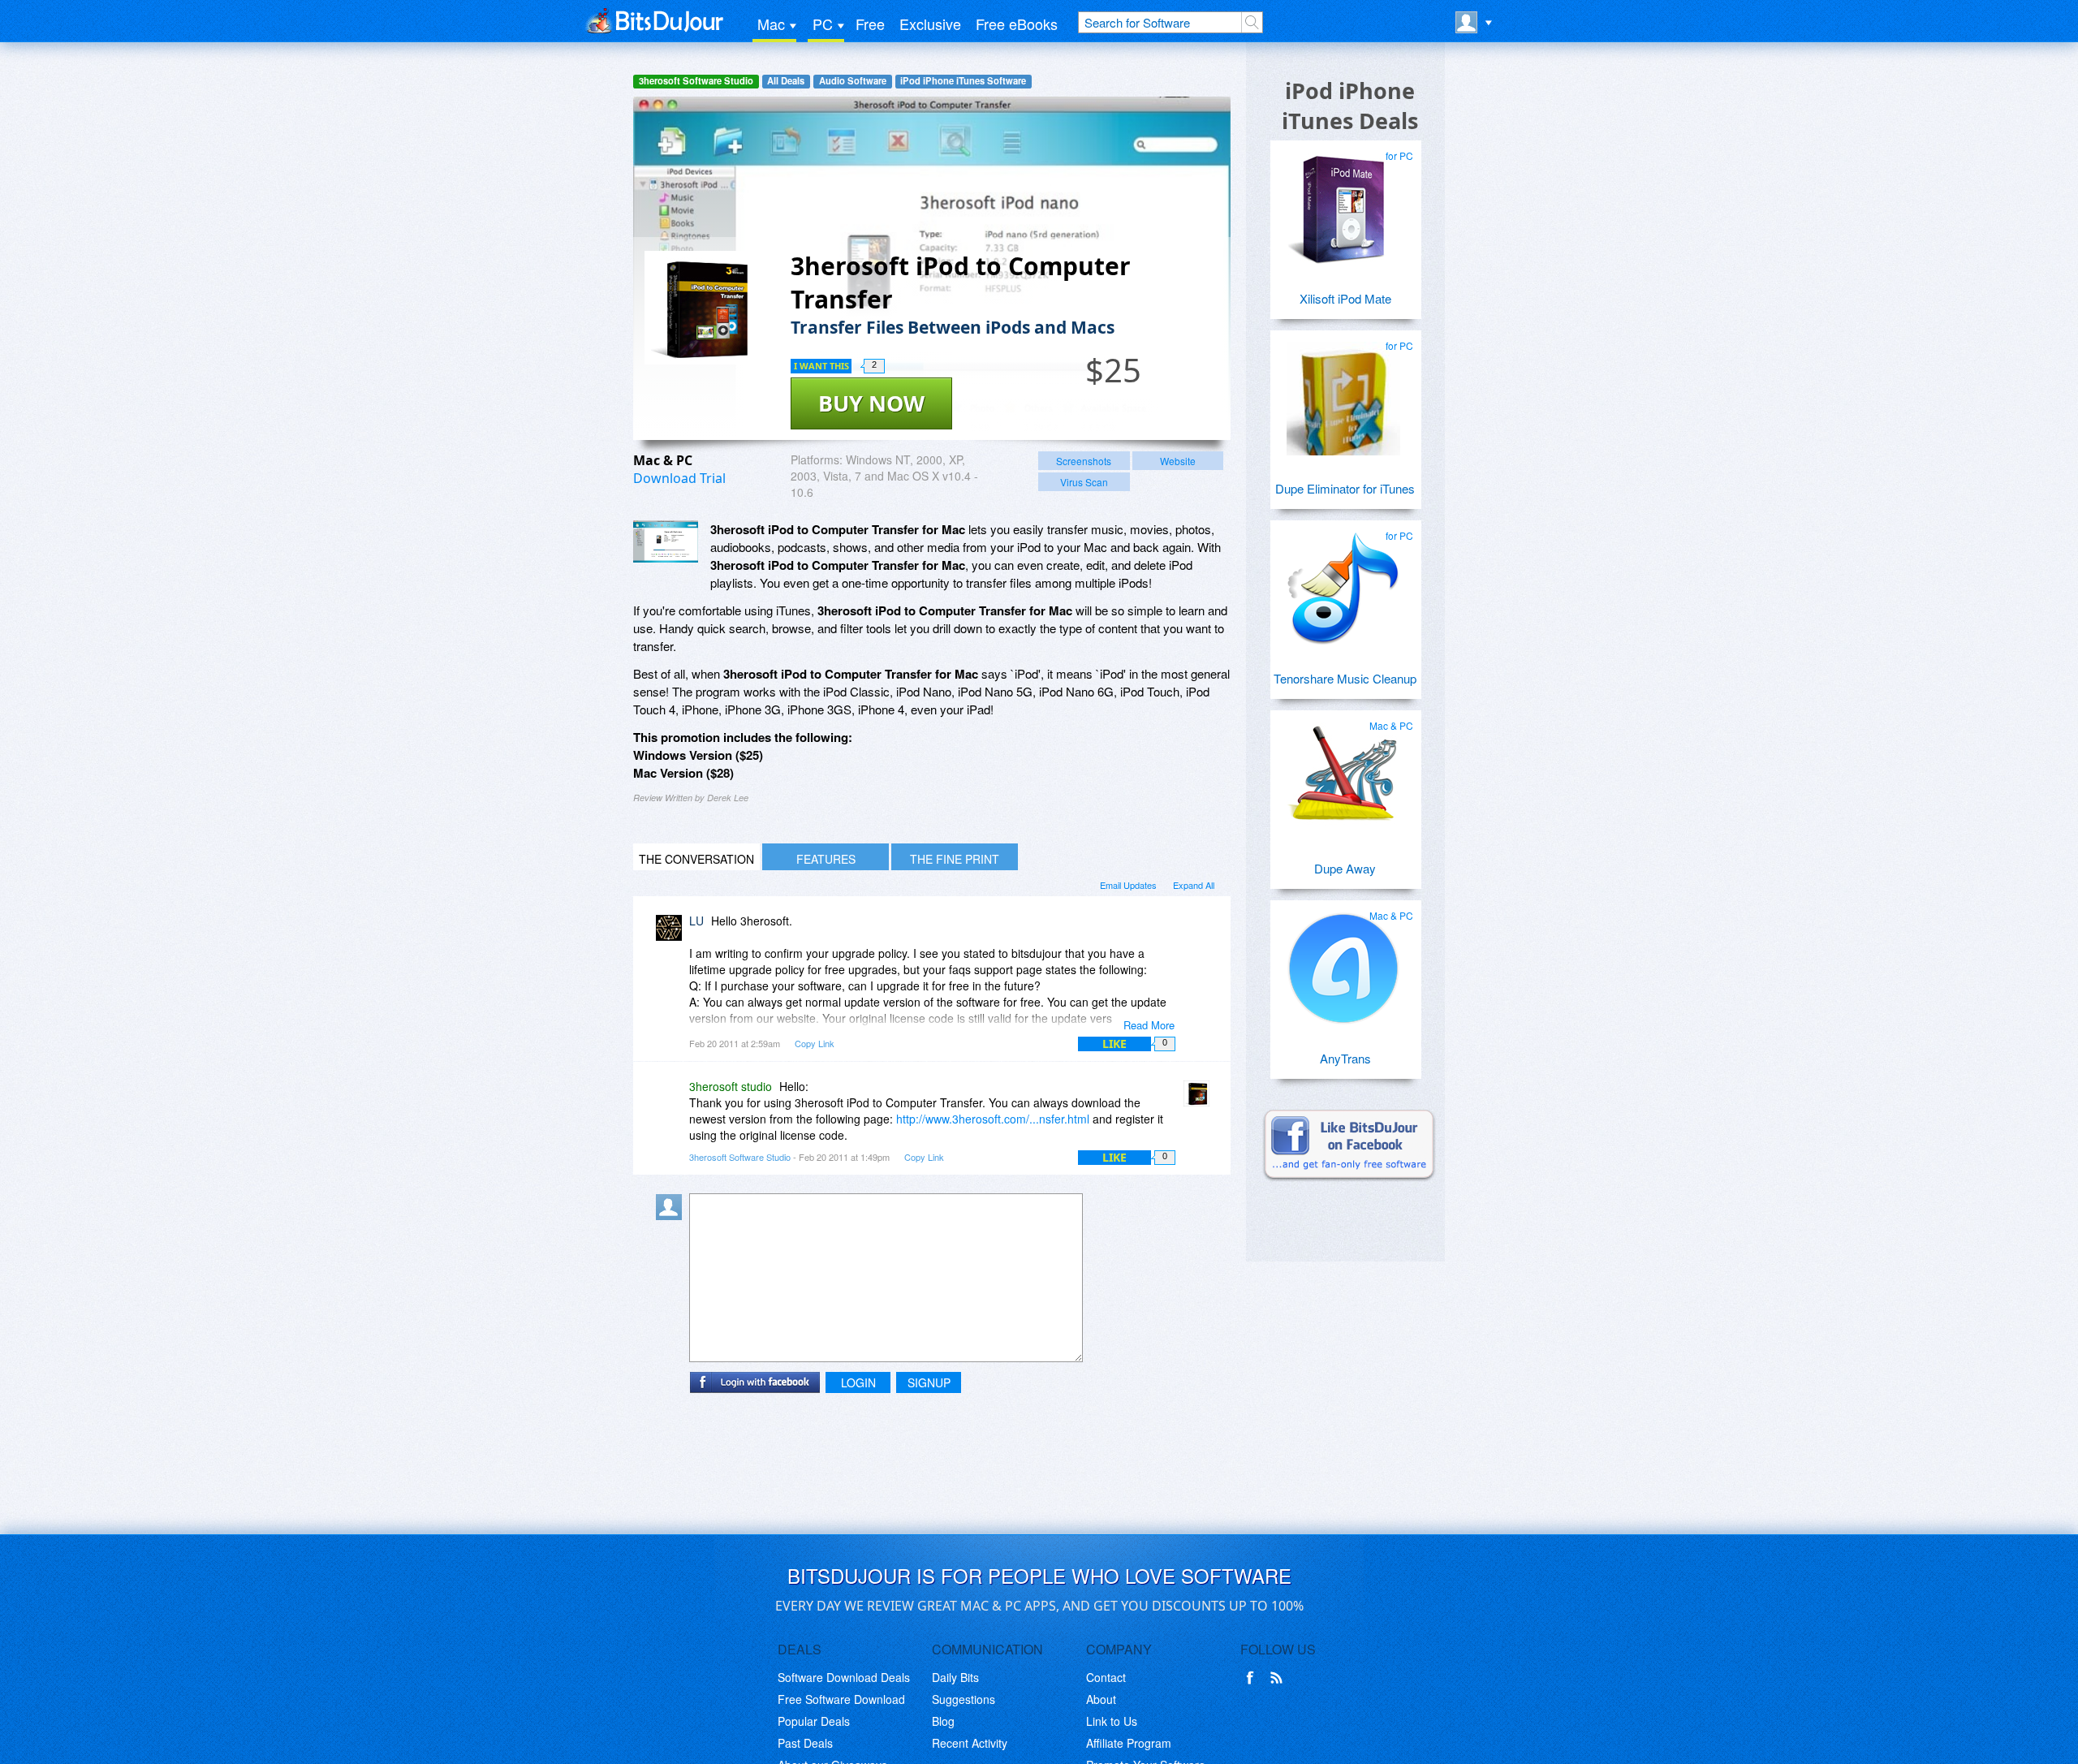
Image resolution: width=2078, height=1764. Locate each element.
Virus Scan (1084, 482)
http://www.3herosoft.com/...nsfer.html (993, 1119)
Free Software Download (841, 1699)
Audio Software (853, 81)
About (1101, 1699)
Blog (943, 1721)
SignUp (929, 1382)
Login (858, 1382)
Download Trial (679, 478)
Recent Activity (970, 1743)
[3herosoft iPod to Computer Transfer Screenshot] (666, 541)
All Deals (786, 81)
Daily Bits (955, 1677)
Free (870, 24)
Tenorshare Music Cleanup (1345, 678)
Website (1178, 461)
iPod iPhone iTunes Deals (1350, 106)
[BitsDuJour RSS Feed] (1279, 1678)
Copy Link (815, 1043)
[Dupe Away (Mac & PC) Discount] (1343, 772)
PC (823, 24)
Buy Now (871, 403)
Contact (1106, 1677)
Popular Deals (814, 1721)
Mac (771, 24)
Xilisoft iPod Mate (1345, 298)
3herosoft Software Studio (696, 81)
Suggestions (964, 1699)
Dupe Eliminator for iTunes (1345, 488)
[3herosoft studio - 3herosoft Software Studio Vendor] (1200, 1098)
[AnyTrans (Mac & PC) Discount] (1343, 962)
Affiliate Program (1129, 1743)
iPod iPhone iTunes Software (963, 81)
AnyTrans (1345, 1058)
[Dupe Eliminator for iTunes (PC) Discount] (1343, 392)
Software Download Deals (844, 1677)
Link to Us (1112, 1721)
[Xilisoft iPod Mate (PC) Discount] (1343, 202)
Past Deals (805, 1743)
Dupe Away (1345, 868)
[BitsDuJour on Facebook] (1253, 1678)
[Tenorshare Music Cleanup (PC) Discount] (1343, 582)
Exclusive (930, 24)
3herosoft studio (731, 1086)
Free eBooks (1017, 24)
